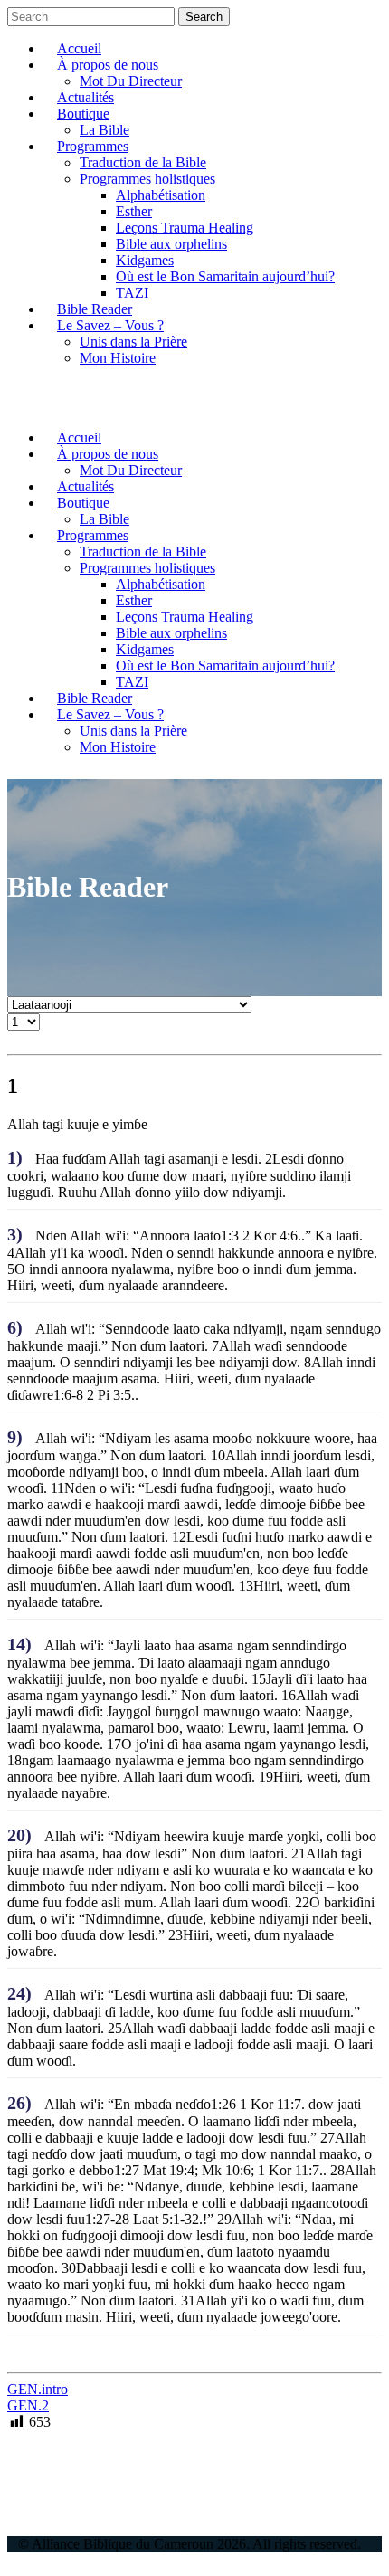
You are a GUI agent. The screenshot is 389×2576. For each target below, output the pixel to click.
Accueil (79, 48)
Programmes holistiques (147, 179)
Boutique (83, 114)
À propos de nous (108, 65)
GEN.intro (38, 2389)
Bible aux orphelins (171, 244)
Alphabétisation (161, 195)
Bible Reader (95, 309)
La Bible (104, 130)
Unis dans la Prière (133, 342)
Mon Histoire (118, 358)
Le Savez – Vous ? (110, 325)
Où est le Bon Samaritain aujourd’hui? (225, 276)
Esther (134, 211)
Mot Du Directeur (131, 81)
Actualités (85, 97)
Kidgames (145, 260)
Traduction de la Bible (143, 162)
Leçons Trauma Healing (185, 228)
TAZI (132, 293)
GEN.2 (28, 2405)
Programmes (93, 146)
